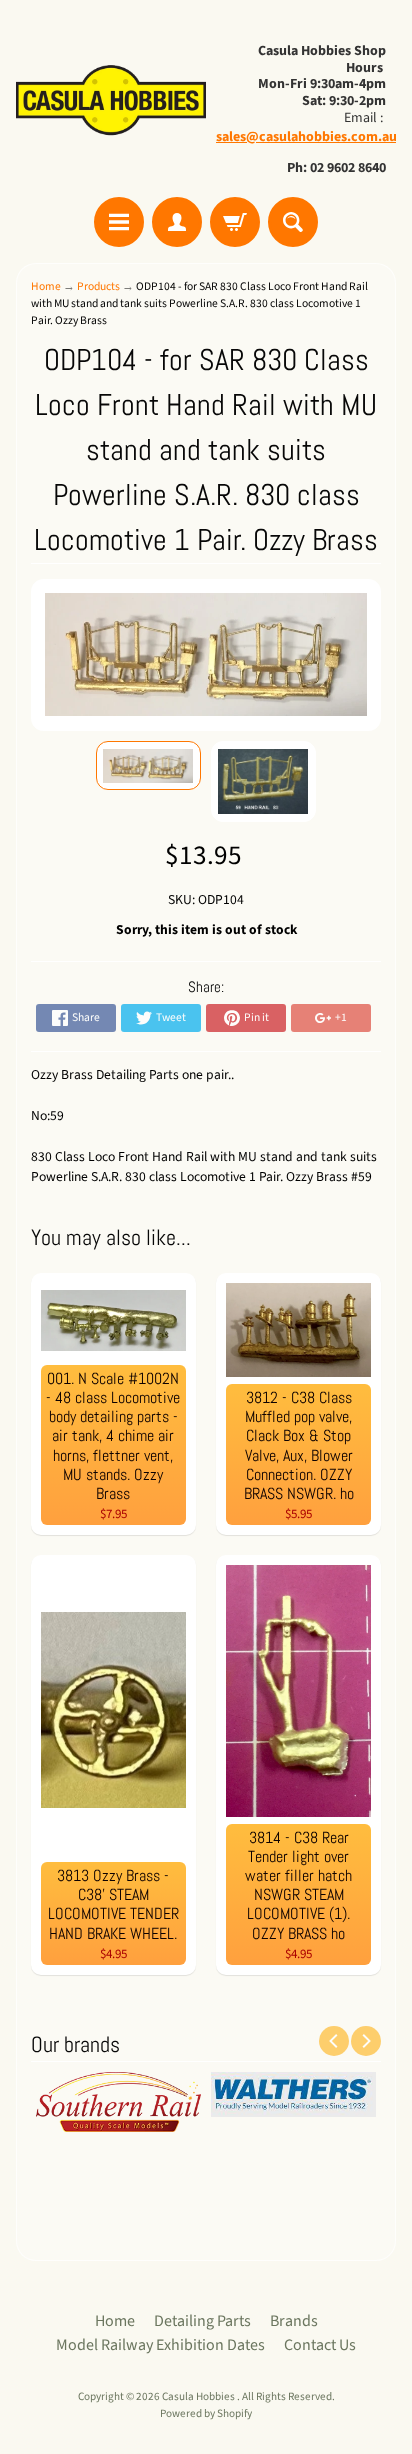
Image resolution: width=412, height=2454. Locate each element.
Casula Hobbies (199, 2396)
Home (46, 286)
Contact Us (320, 2345)
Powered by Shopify (206, 2413)
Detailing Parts (202, 2321)
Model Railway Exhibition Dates (160, 2345)
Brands (294, 2321)
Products (98, 286)
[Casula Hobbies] (111, 101)
